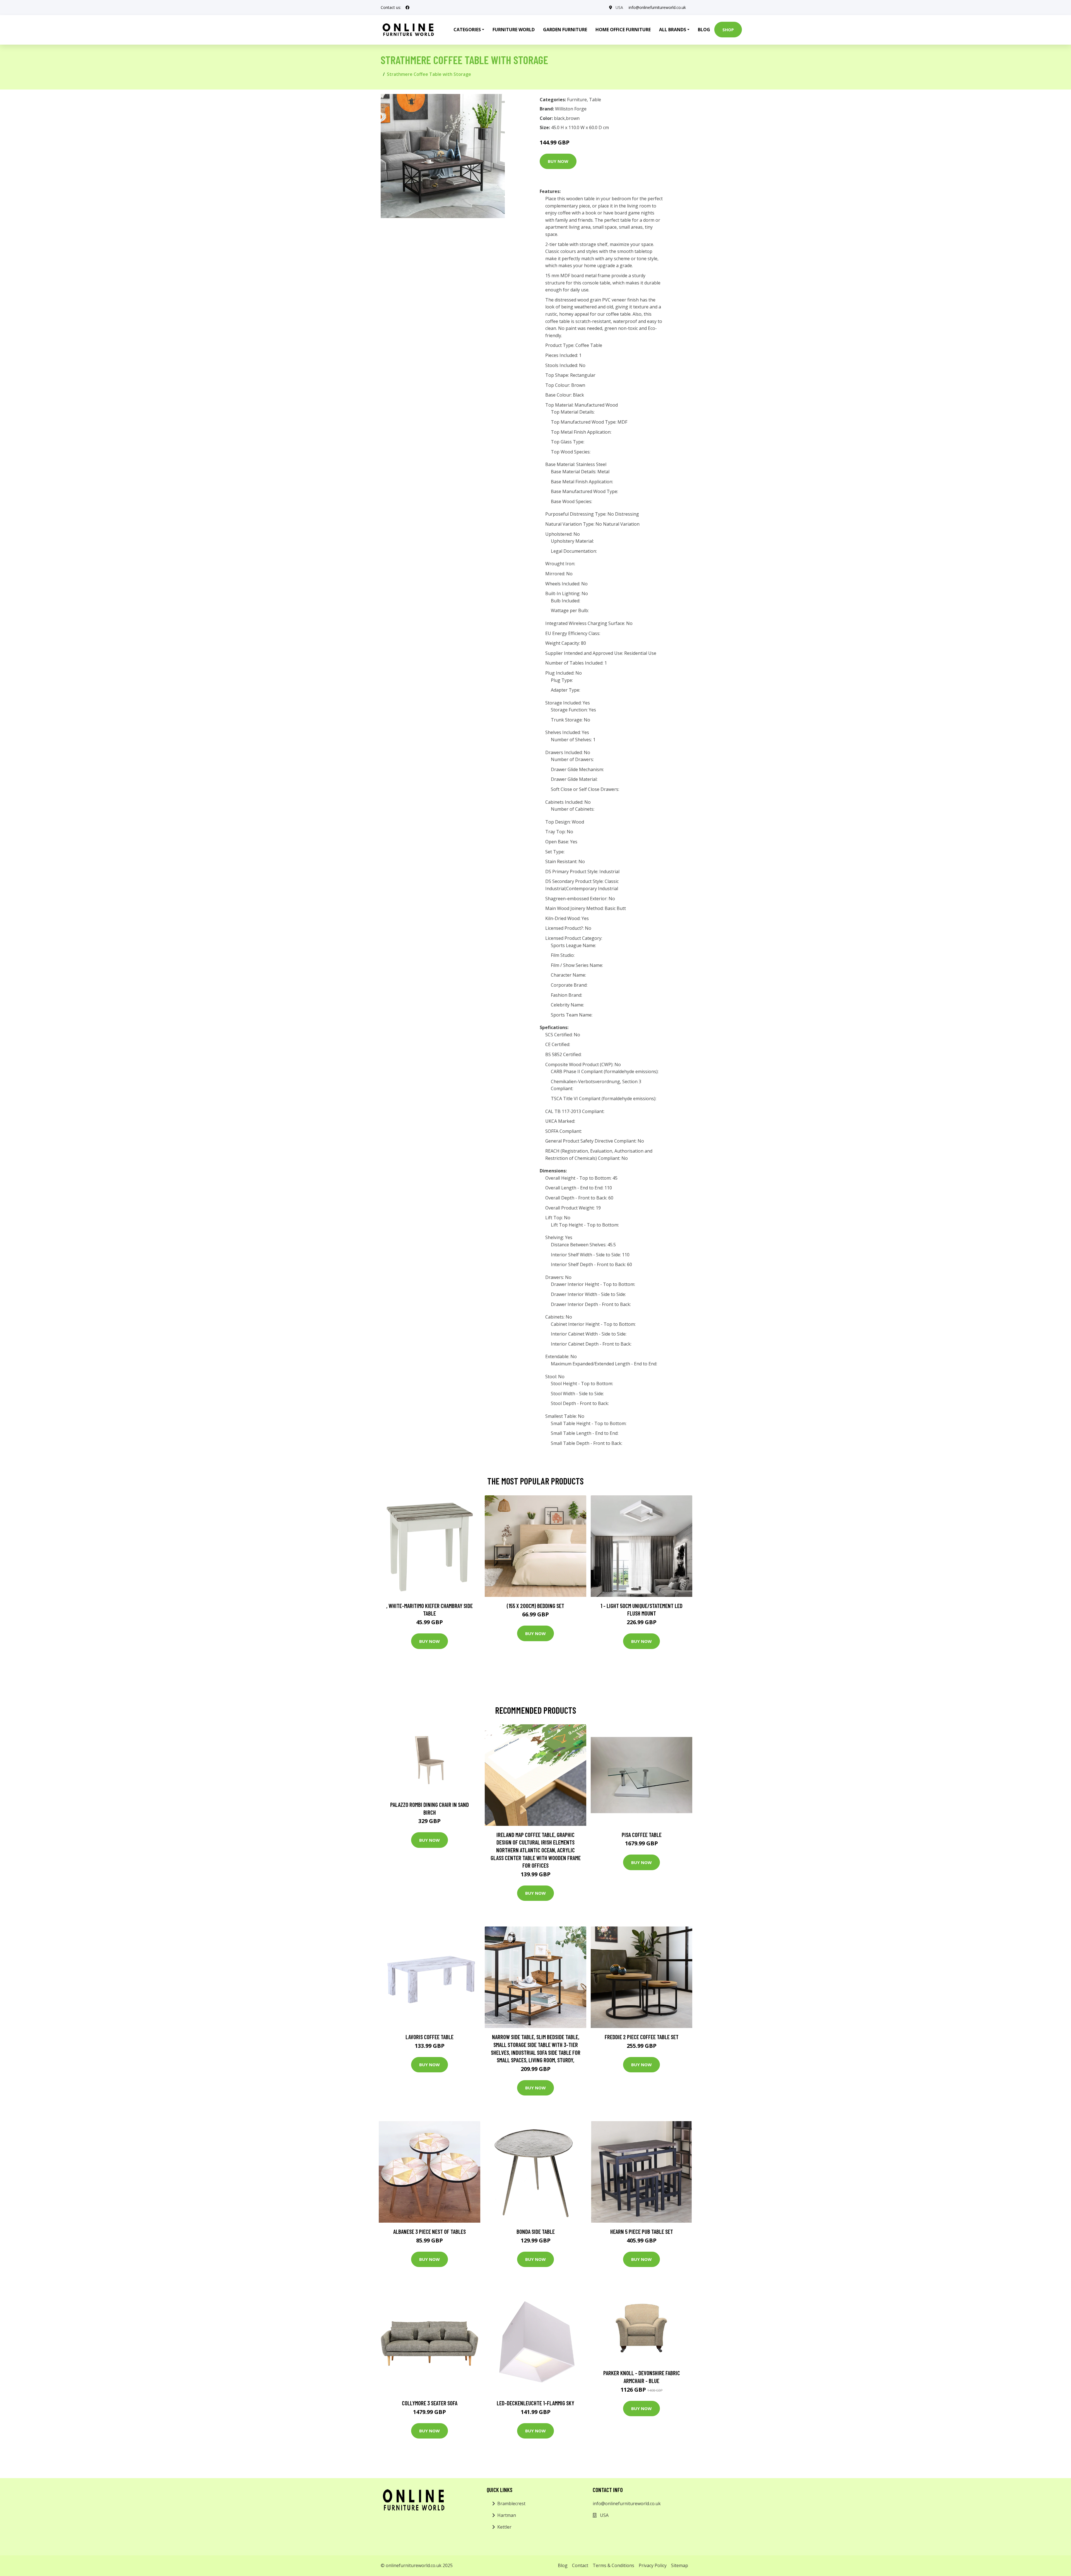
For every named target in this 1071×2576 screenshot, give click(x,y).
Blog (704, 30)
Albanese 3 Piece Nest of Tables (430, 2231)
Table (595, 100)
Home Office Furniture (623, 30)
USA (619, 7)
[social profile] (407, 8)
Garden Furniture (565, 30)
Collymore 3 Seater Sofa (430, 2403)
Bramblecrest (511, 2503)
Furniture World (514, 30)
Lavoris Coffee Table (430, 2037)
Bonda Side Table (536, 2231)
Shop (728, 30)
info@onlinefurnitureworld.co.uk (657, 7)
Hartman (507, 2515)
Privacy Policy (653, 2565)
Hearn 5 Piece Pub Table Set (642, 2231)
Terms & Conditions (613, 2565)
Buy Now (558, 161)
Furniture (577, 100)
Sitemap (680, 2565)
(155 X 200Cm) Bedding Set (535, 1606)
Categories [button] (467, 30)
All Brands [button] (673, 30)
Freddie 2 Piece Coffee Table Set (642, 2037)
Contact (580, 2565)
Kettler (504, 2527)
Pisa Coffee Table (642, 1835)
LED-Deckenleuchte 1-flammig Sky (535, 2403)
